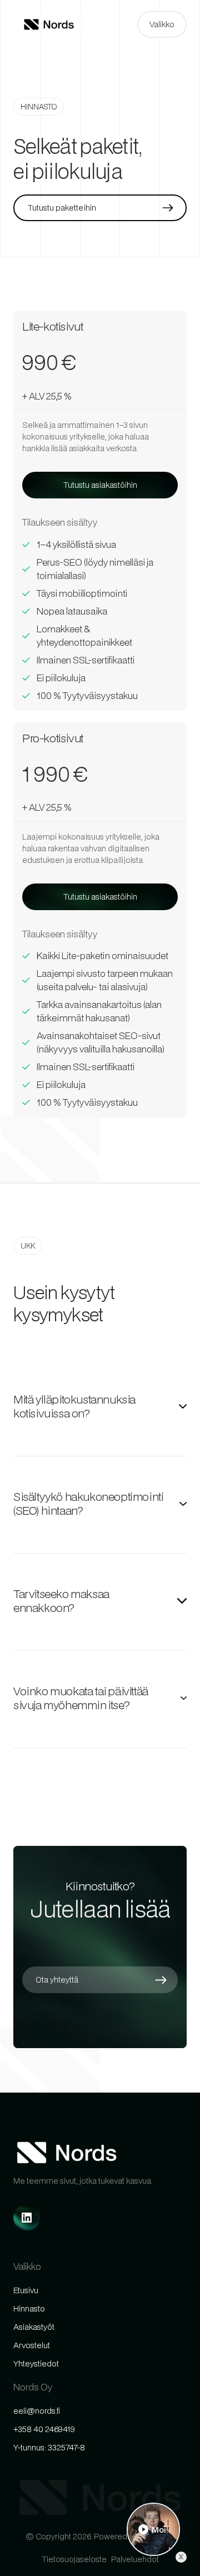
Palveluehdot (135, 2559)
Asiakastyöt (34, 2327)
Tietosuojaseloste (74, 2559)
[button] (162, 24)
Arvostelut (32, 2345)
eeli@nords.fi (37, 2411)
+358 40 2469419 (44, 2429)
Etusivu (26, 2290)
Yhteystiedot (36, 2363)
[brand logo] (49, 24)
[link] (27, 2218)
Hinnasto (29, 2308)
